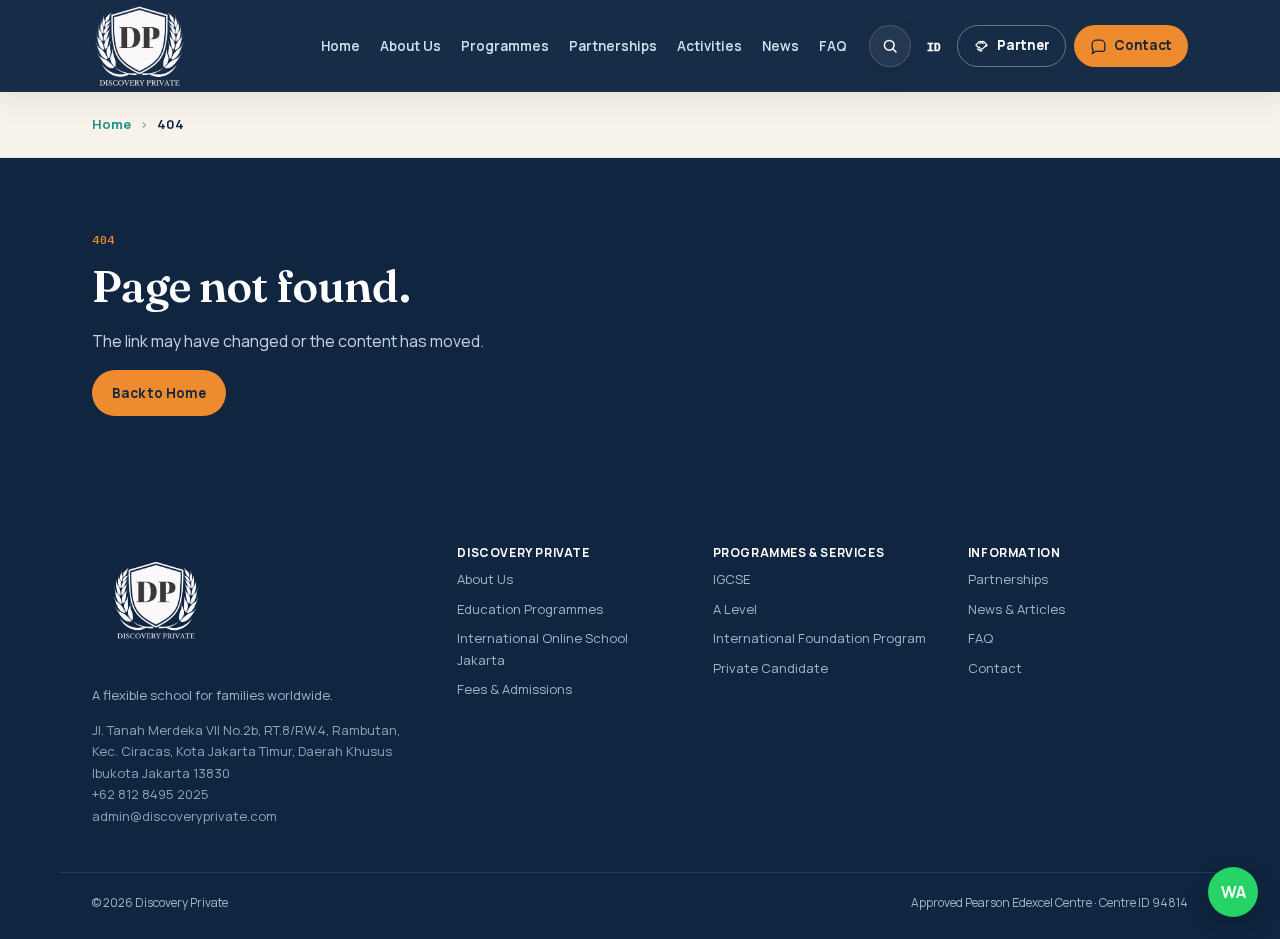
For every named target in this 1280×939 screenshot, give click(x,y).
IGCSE (731, 579)
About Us (410, 46)
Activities (709, 46)
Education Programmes (530, 609)
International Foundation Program (819, 638)
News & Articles (1016, 609)
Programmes (505, 46)
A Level (735, 609)
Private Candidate (770, 668)
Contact (995, 668)
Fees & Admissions (514, 689)
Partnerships (613, 46)
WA (1233, 892)
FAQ (833, 46)
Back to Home (159, 393)
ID (934, 46)
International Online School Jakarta (542, 648)
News (780, 46)
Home (340, 46)
